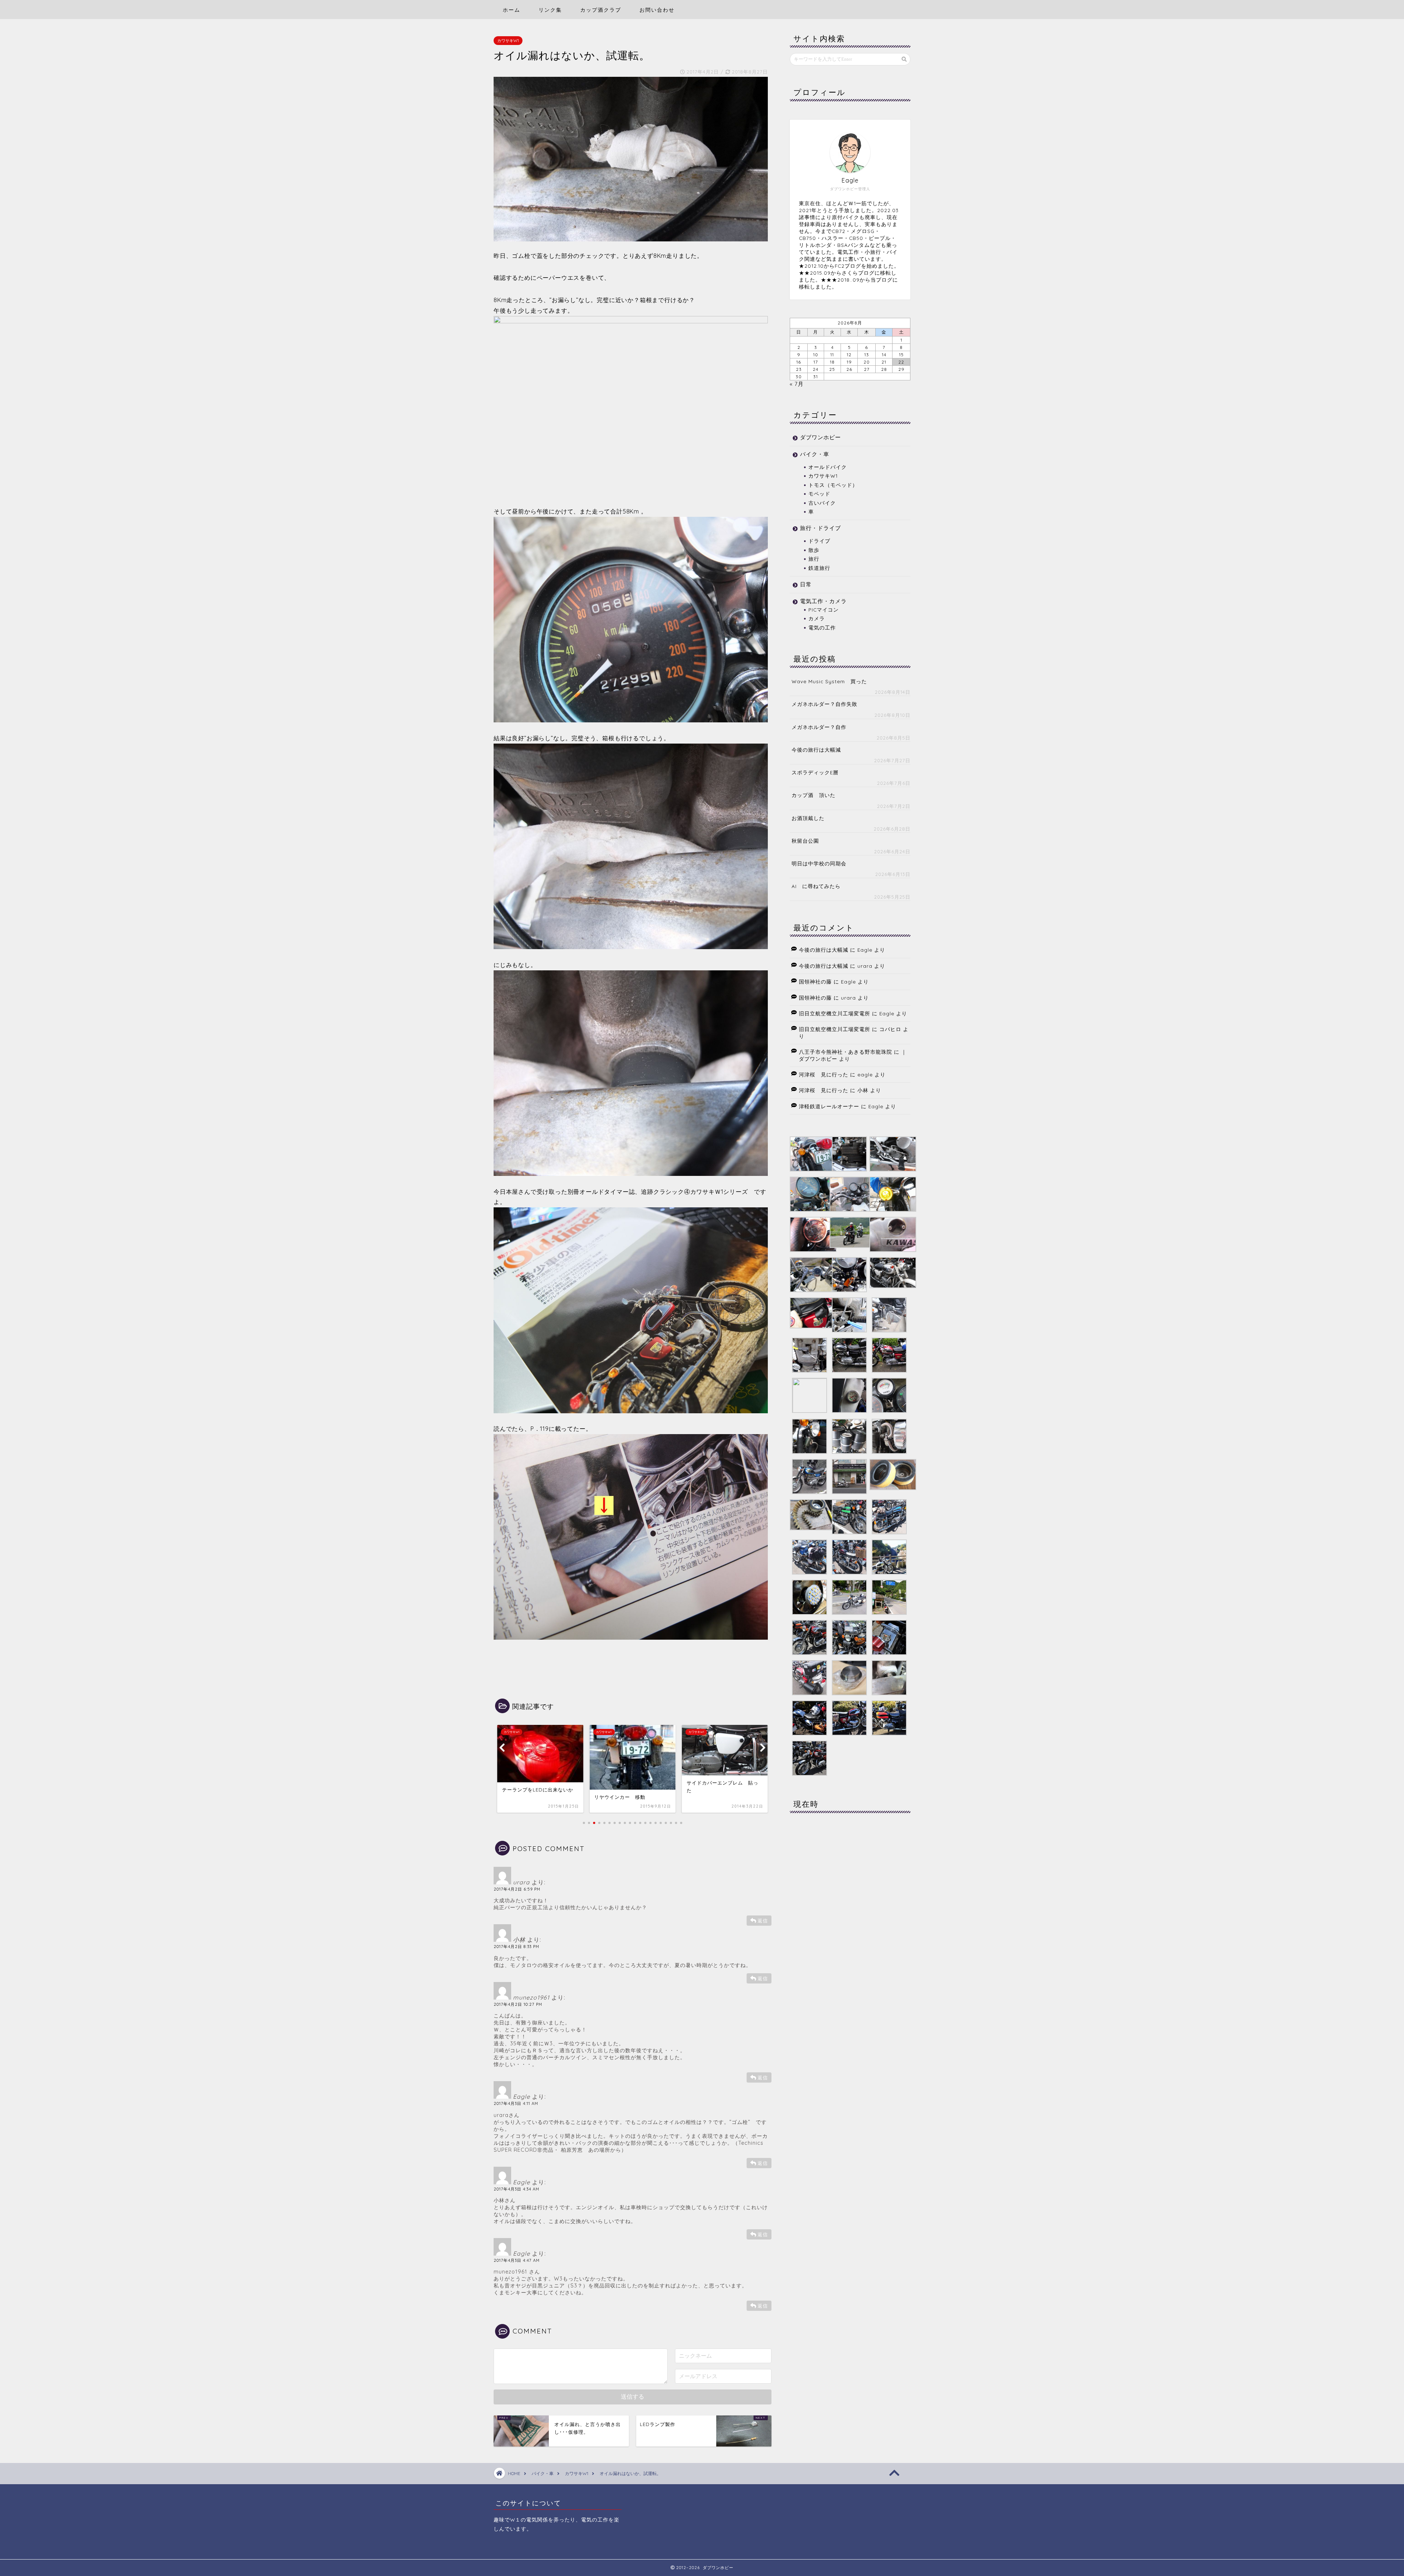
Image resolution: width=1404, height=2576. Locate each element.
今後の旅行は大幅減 (816, 750)
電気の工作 (822, 627)
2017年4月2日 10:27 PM (518, 2004)
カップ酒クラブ (601, 10)
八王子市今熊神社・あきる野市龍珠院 (846, 1052)
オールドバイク (828, 467)
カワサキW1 (508, 41)
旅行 (814, 559)
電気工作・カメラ (823, 601)
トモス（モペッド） (833, 485)
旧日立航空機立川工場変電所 (835, 1013)
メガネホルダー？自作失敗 (824, 704)
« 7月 (797, 384)
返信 (763, 1921)
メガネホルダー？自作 (819, 727)
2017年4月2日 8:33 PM (516, 1947)
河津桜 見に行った (824, 1074)
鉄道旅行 (819, 568)
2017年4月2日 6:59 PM (517, 1889)
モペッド (819, 494)
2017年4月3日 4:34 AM (516, 2189)
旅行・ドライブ (820, 528)
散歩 (814, 550)
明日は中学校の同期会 (819, 863)
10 (816, 355)
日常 (806, 584)
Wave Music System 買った (829, 681)
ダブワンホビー (820, 437)
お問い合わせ (657, 10)
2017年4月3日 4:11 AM (516, 2103)
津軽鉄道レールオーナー (829, 1106)
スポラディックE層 (815, 772)
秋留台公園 (805, 841)
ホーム (512, 10)
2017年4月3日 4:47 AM (517, 2260)
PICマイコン (824, 610)
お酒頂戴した (808, 818)
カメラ (817, 618)
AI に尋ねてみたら (816, 886)
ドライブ (819, 541)
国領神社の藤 (815, 981)
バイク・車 (815, 454)
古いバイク (822, 503)
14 (884, 355)
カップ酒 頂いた (814, 795)
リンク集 (550, 10)
